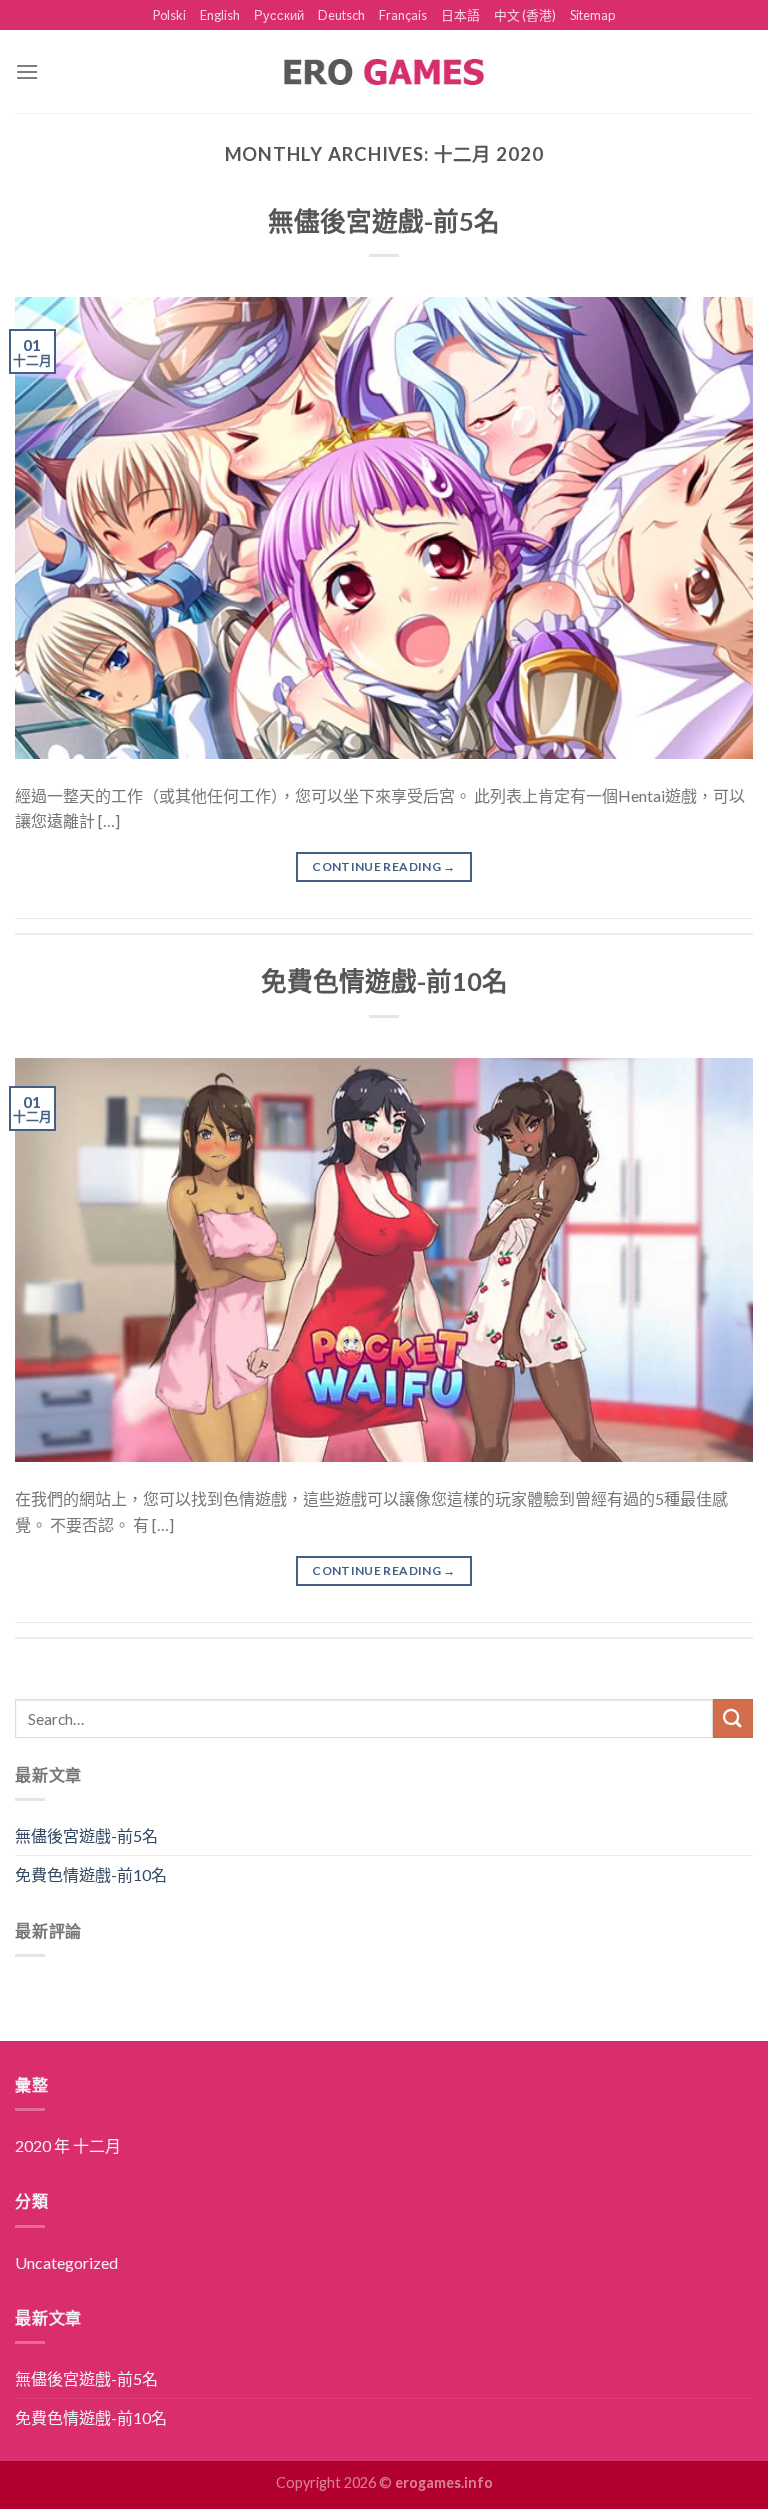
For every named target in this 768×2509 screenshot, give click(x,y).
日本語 (460, 15)
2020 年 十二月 (68, 2145)
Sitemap (592, 15)
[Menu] (27, 71)
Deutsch (341, 15)
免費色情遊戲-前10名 (384, 981)
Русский (279, 15)
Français (403, 15)
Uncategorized (66, 2262)
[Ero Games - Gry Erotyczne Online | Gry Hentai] (384, 72)
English (220, 15)
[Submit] (733, 1718)
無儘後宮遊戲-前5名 (384, 221)
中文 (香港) (525, 15)
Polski (169, 15)
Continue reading (384, 866)
